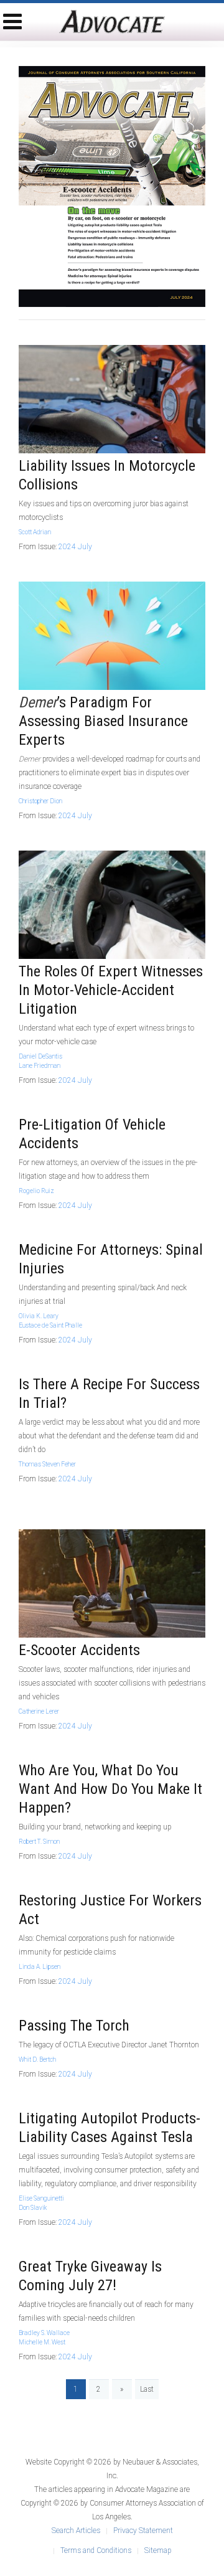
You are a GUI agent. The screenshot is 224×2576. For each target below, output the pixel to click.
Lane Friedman (40, 1066)
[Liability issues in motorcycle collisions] (112, 399)
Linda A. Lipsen (40, 1967)
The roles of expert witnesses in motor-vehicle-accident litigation (111, 990)
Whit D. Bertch (37, 2059)
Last (147, 2389)
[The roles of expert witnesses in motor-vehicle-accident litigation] (112, 904)
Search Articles (76, 2531)
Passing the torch (74, 2026)
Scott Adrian (35, 532)
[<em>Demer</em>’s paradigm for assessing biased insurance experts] (112, 635)
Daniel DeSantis (40, 1056)
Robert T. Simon (39, 1842)
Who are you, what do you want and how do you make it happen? (110, 1789)
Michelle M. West (42, 2342)
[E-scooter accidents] (112, 1583)
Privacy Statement (143, 2531)
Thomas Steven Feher (47, 1464)
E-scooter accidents (79, 1650)
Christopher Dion (40, 801)
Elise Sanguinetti (41, 2198)
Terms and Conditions (96, 2550)
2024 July (75, 547)
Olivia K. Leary (39, 1316)
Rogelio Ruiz (36, 1191)
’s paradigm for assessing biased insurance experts (103, 721)
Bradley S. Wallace (44, 2333)
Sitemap (158, 2550)
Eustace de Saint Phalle (50, 1325)
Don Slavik (33, 2208)
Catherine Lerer (39, 1711)
